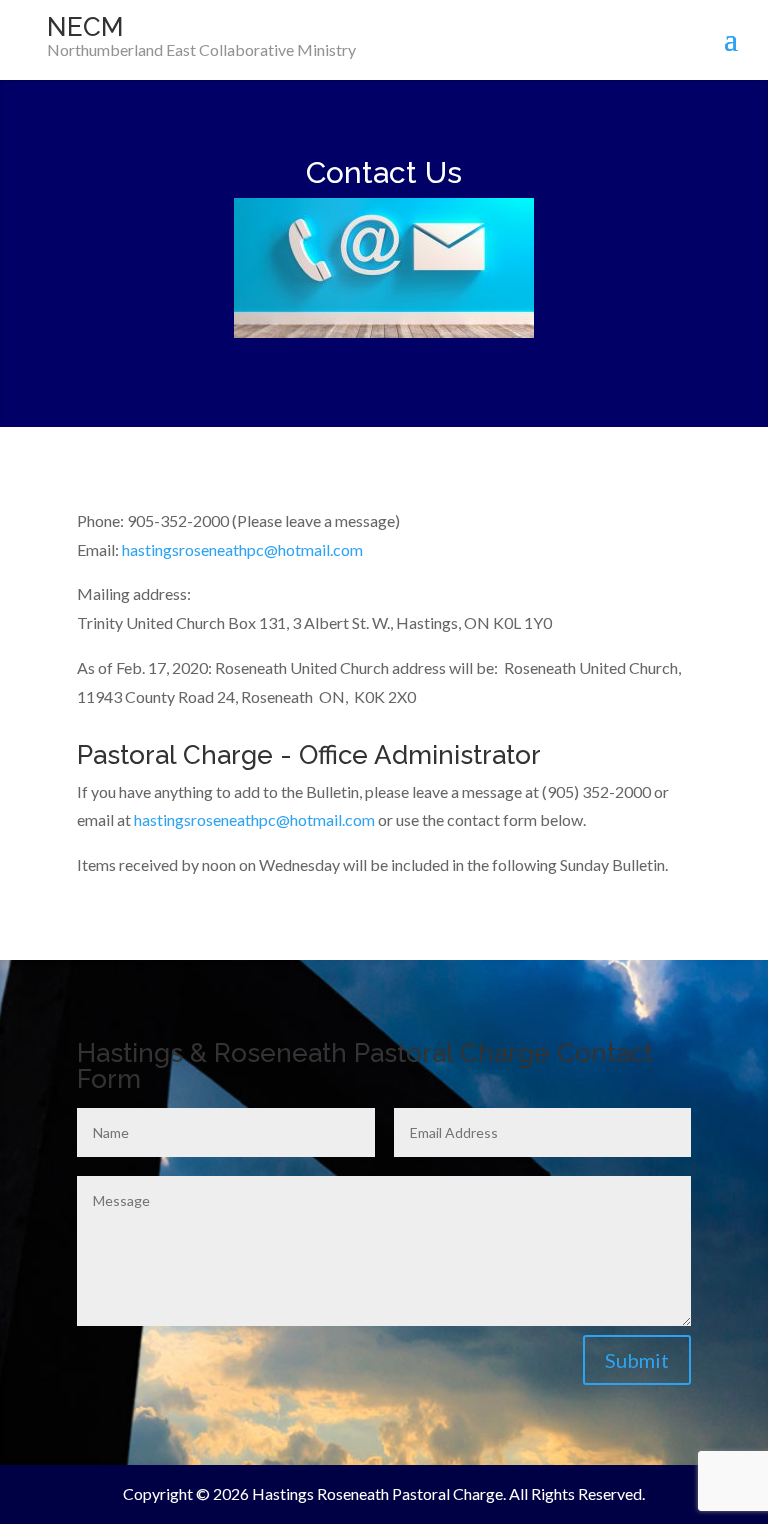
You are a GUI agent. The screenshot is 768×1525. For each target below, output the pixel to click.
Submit (637, 1360)
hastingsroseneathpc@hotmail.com (242, 549)
